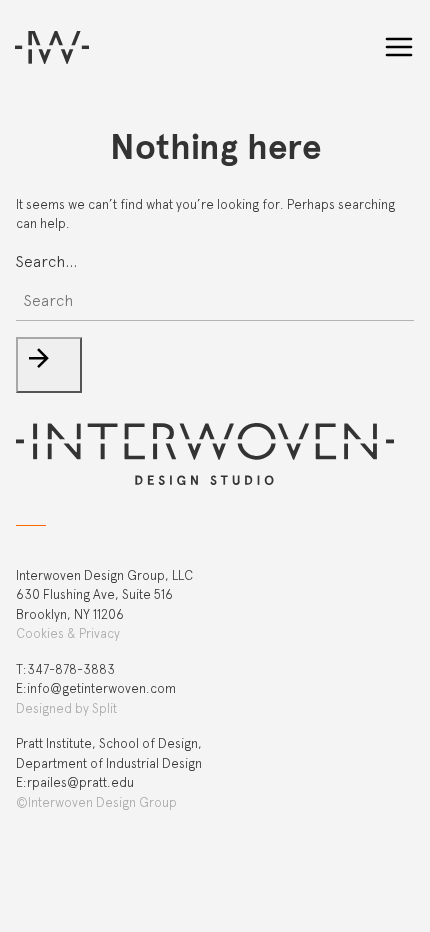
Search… (46, 261)
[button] (49, 365)
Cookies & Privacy (68, 633)
